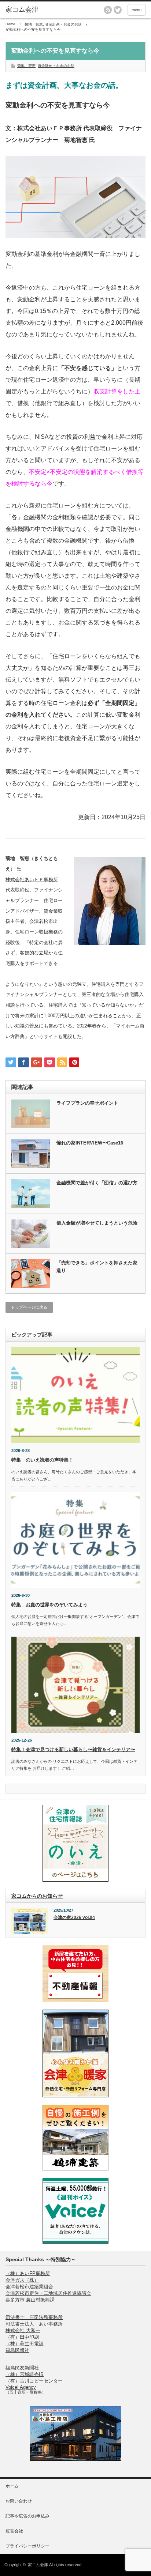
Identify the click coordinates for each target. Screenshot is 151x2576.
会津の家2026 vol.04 (74, 1917)
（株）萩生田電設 (25, 2344)
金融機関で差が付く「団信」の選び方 (97, 1183)
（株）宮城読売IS (25, 2374)
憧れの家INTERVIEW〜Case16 (90, 1143)
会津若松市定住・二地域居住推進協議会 (48, 2293)
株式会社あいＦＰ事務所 (32, 880)
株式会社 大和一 (23, 2330)
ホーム (12, 2486)
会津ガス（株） (22, 2280)
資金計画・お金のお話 (56, 66)
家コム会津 (38, 2565)
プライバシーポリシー (27, 2546)
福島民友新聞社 (22, 2368)
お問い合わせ (19, 2501)
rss (108, 10)
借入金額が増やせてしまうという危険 (97, 1223)
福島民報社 (17, 2350)
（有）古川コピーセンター (34, 2381)
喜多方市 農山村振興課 (30, 2300)
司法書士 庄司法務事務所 (34, 2317)
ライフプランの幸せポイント (87, 1103)
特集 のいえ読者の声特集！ (42, 1460)
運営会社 (14, 2531)
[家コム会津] (36, 10)
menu (137, 10)
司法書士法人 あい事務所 (34, 2324)
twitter (118, 10)
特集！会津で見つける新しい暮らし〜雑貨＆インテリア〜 (73, 1749)
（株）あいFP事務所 (28, 2273)
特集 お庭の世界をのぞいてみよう (49, 1605)
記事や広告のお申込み (27, 2516)
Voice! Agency (21, 2387)
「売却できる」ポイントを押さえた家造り (97, 1267)
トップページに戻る (29, 1307)
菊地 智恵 (26, 66)
